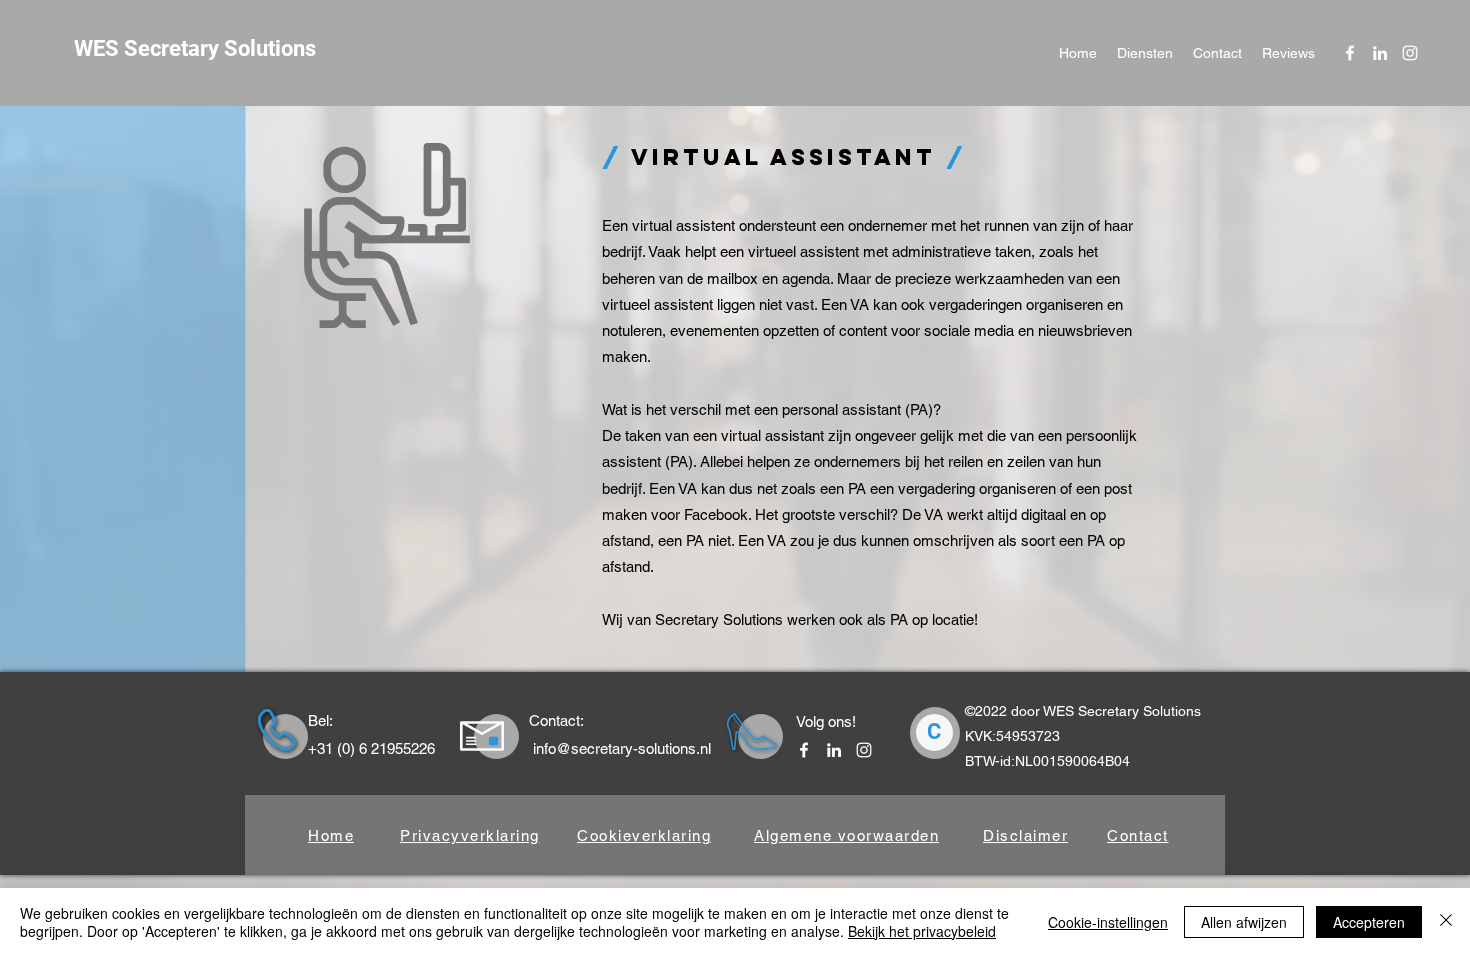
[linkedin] (1380, 53)
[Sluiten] (1446, 922)
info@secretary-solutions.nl (622, 748)
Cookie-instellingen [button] (1108, 922)
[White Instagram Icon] (1410, 53)
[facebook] (1350, 53)
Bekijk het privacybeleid (922, 931)
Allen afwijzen (1244, 922)
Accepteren (1369, 922)
